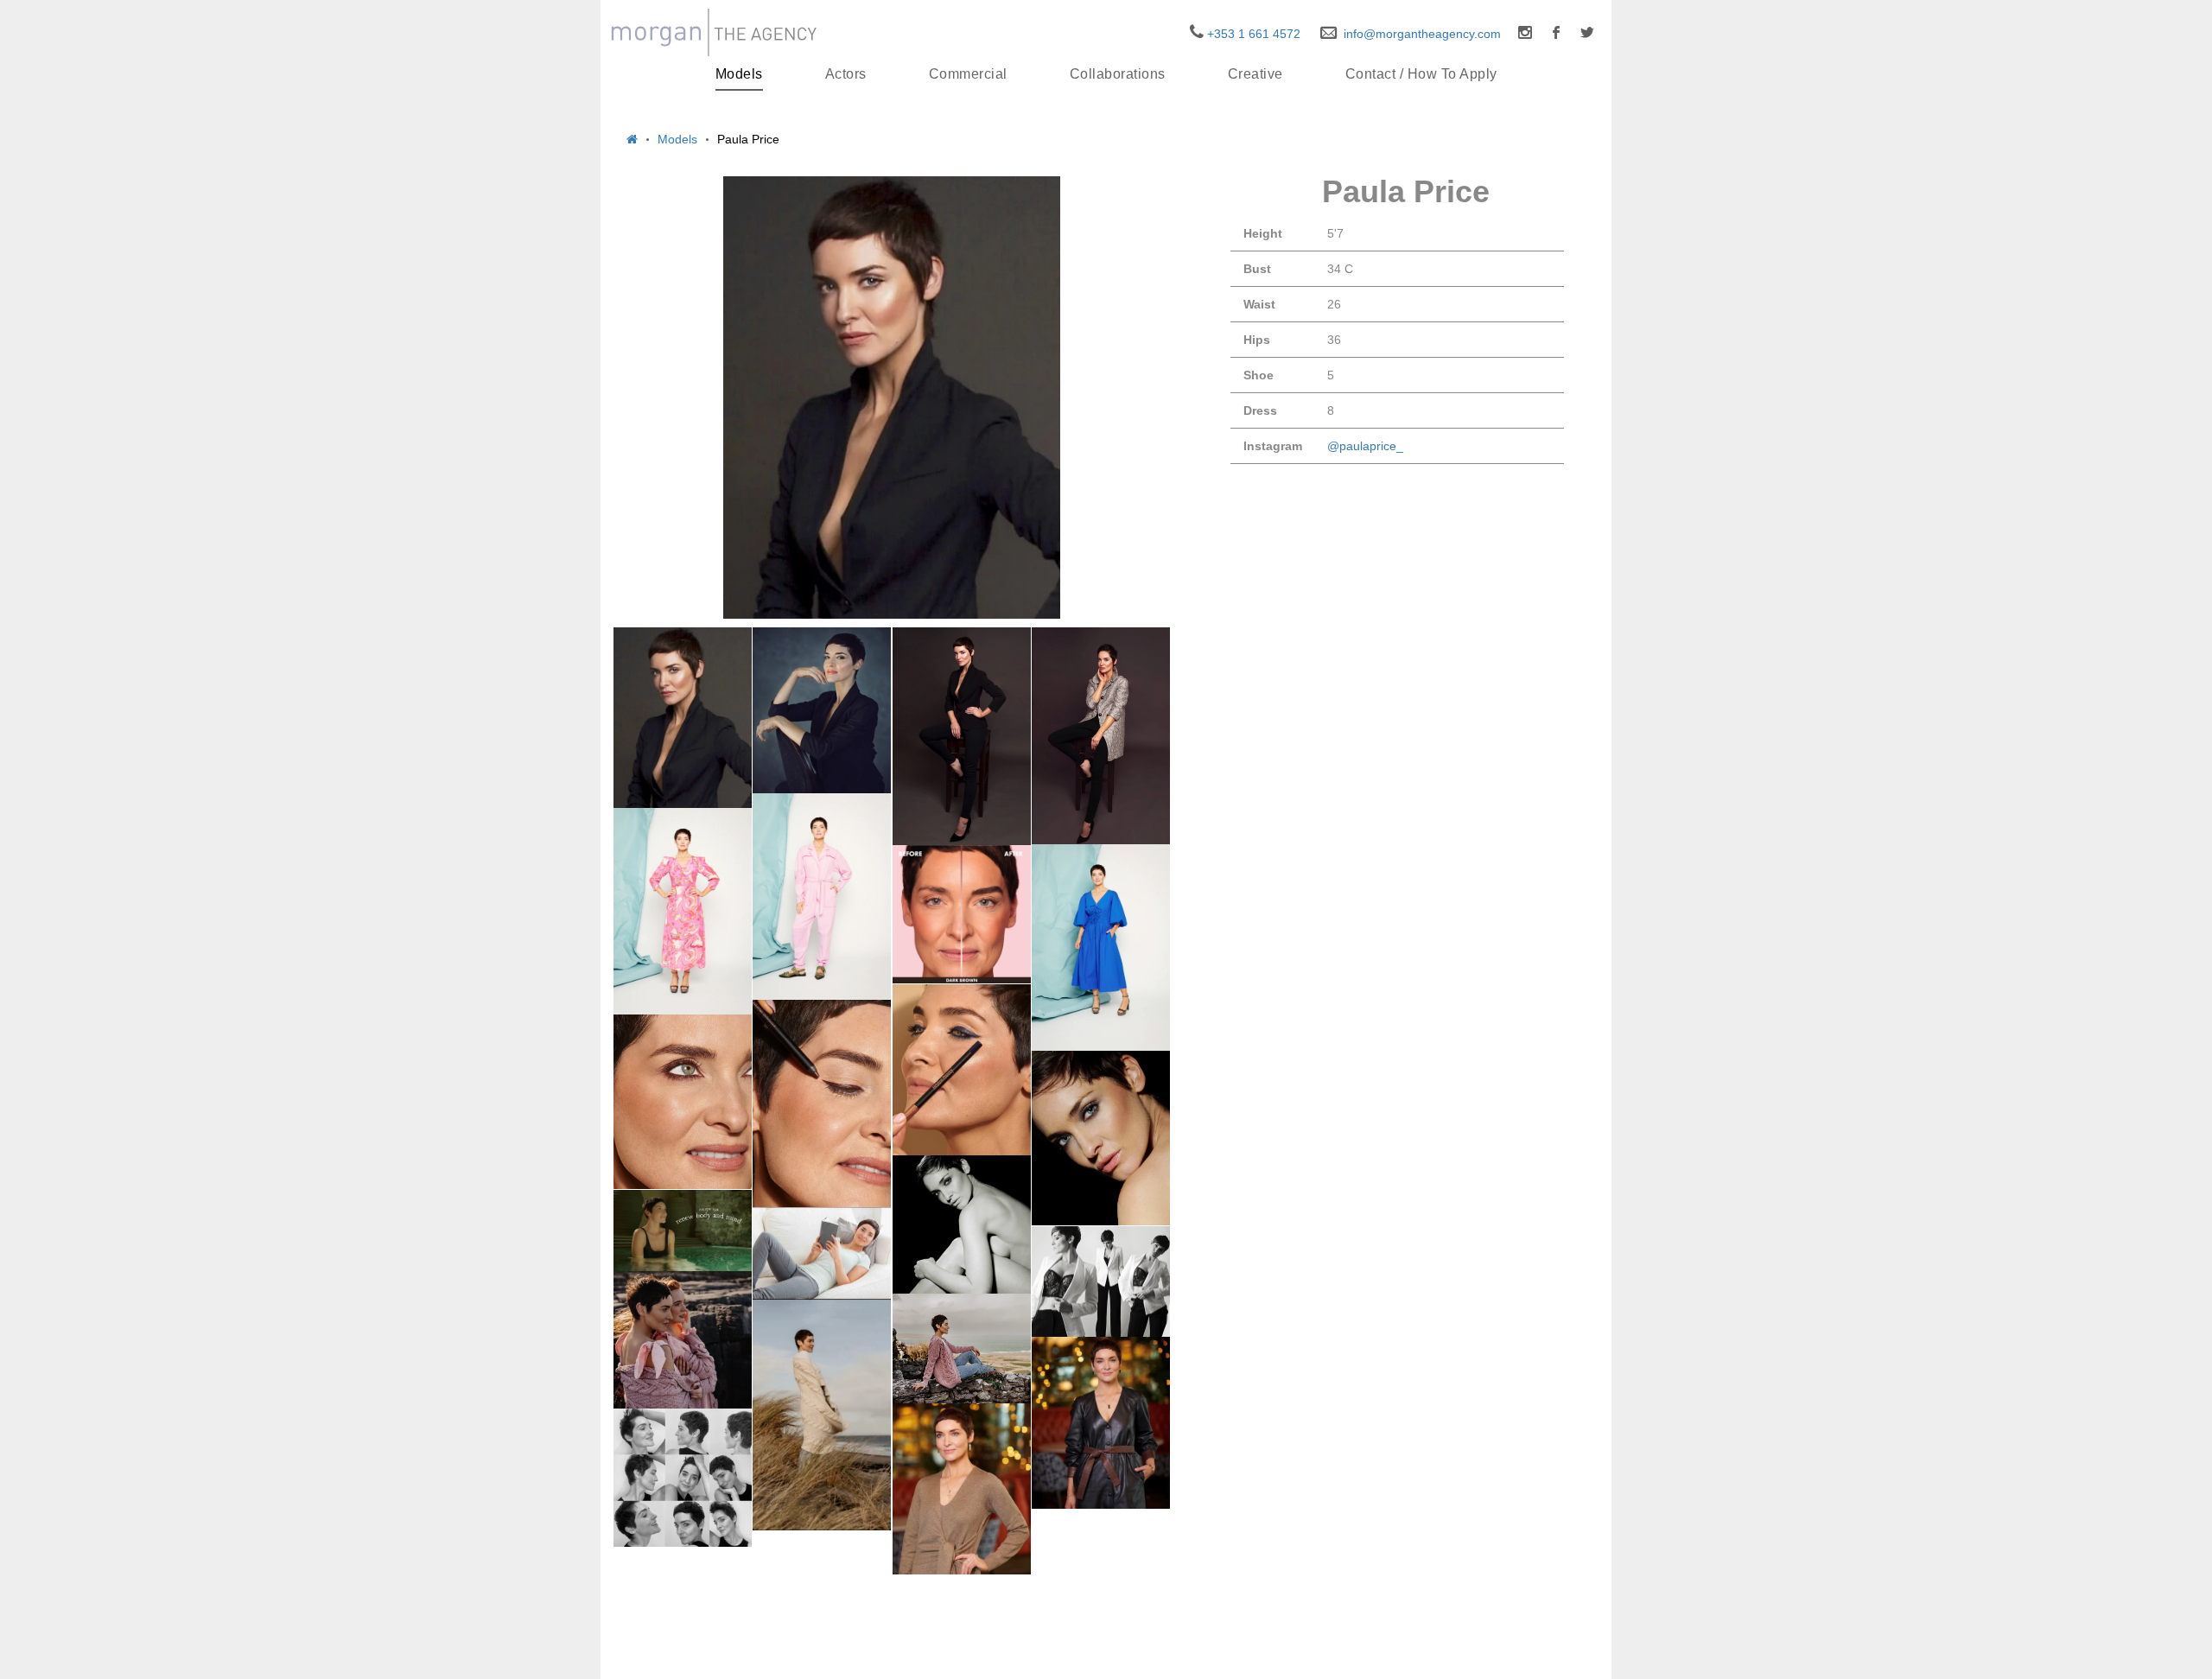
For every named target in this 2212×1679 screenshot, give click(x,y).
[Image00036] (962, 737)
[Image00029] (822, 1253)
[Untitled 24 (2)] (1101, 948)
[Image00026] (1101, 1282)
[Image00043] (683, 1340)
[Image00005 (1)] (1101, 1138)
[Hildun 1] (962, 1070)
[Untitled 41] (822, 897)
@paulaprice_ (1365, 446)
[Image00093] (962, 1349)
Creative (1255, 74)
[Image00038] (822, 710)
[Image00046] (683, 1478)
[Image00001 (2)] (683, 718)
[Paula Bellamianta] (962, 914)
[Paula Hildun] (683, 1102)
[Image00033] (1101, 736)
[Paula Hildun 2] (822, 1103)
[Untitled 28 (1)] (683, 911)
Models (739, 74)
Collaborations (1118, 74)
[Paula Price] (892, 397)
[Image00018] (683, 1231)
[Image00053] (962, 1489)
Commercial (968, 74)
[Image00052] (1101, 1423)
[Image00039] (962, 1224)
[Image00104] (822, 1415)
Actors (846, 74)
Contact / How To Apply (1421, 74)
